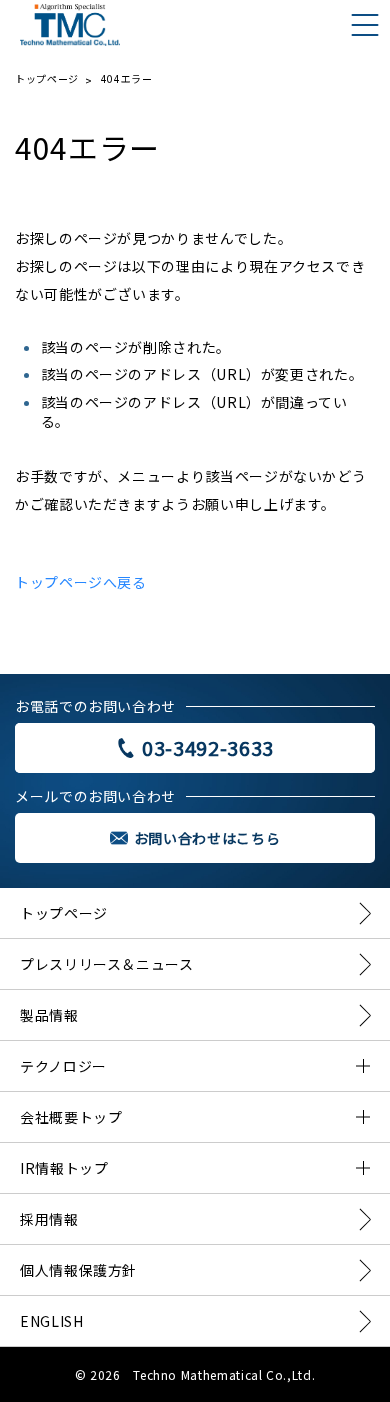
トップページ (47, 78)
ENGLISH (51, 1321)
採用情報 (49, 1219)
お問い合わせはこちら (207, 838)
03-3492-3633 (208, 748)
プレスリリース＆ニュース (107, 964)
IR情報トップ (64, 1168)
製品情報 (49, 1015)
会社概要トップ (71, 1117)
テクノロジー (63, 1066)
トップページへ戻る (81, 582)
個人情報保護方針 (78, 1270)
